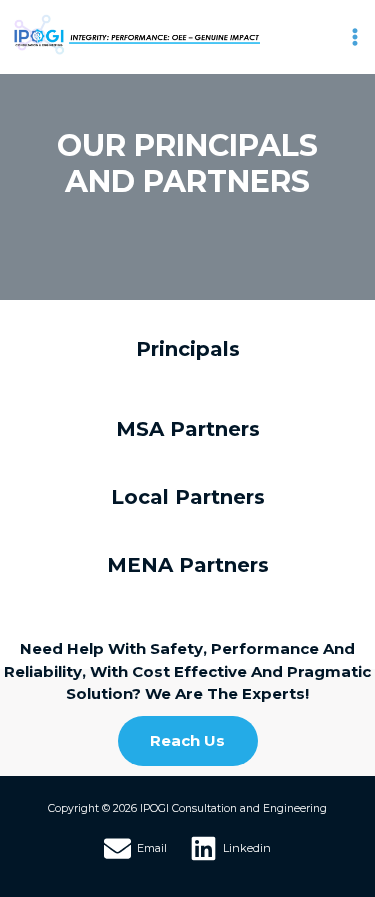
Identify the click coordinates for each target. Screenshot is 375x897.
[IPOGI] (135, 35)
